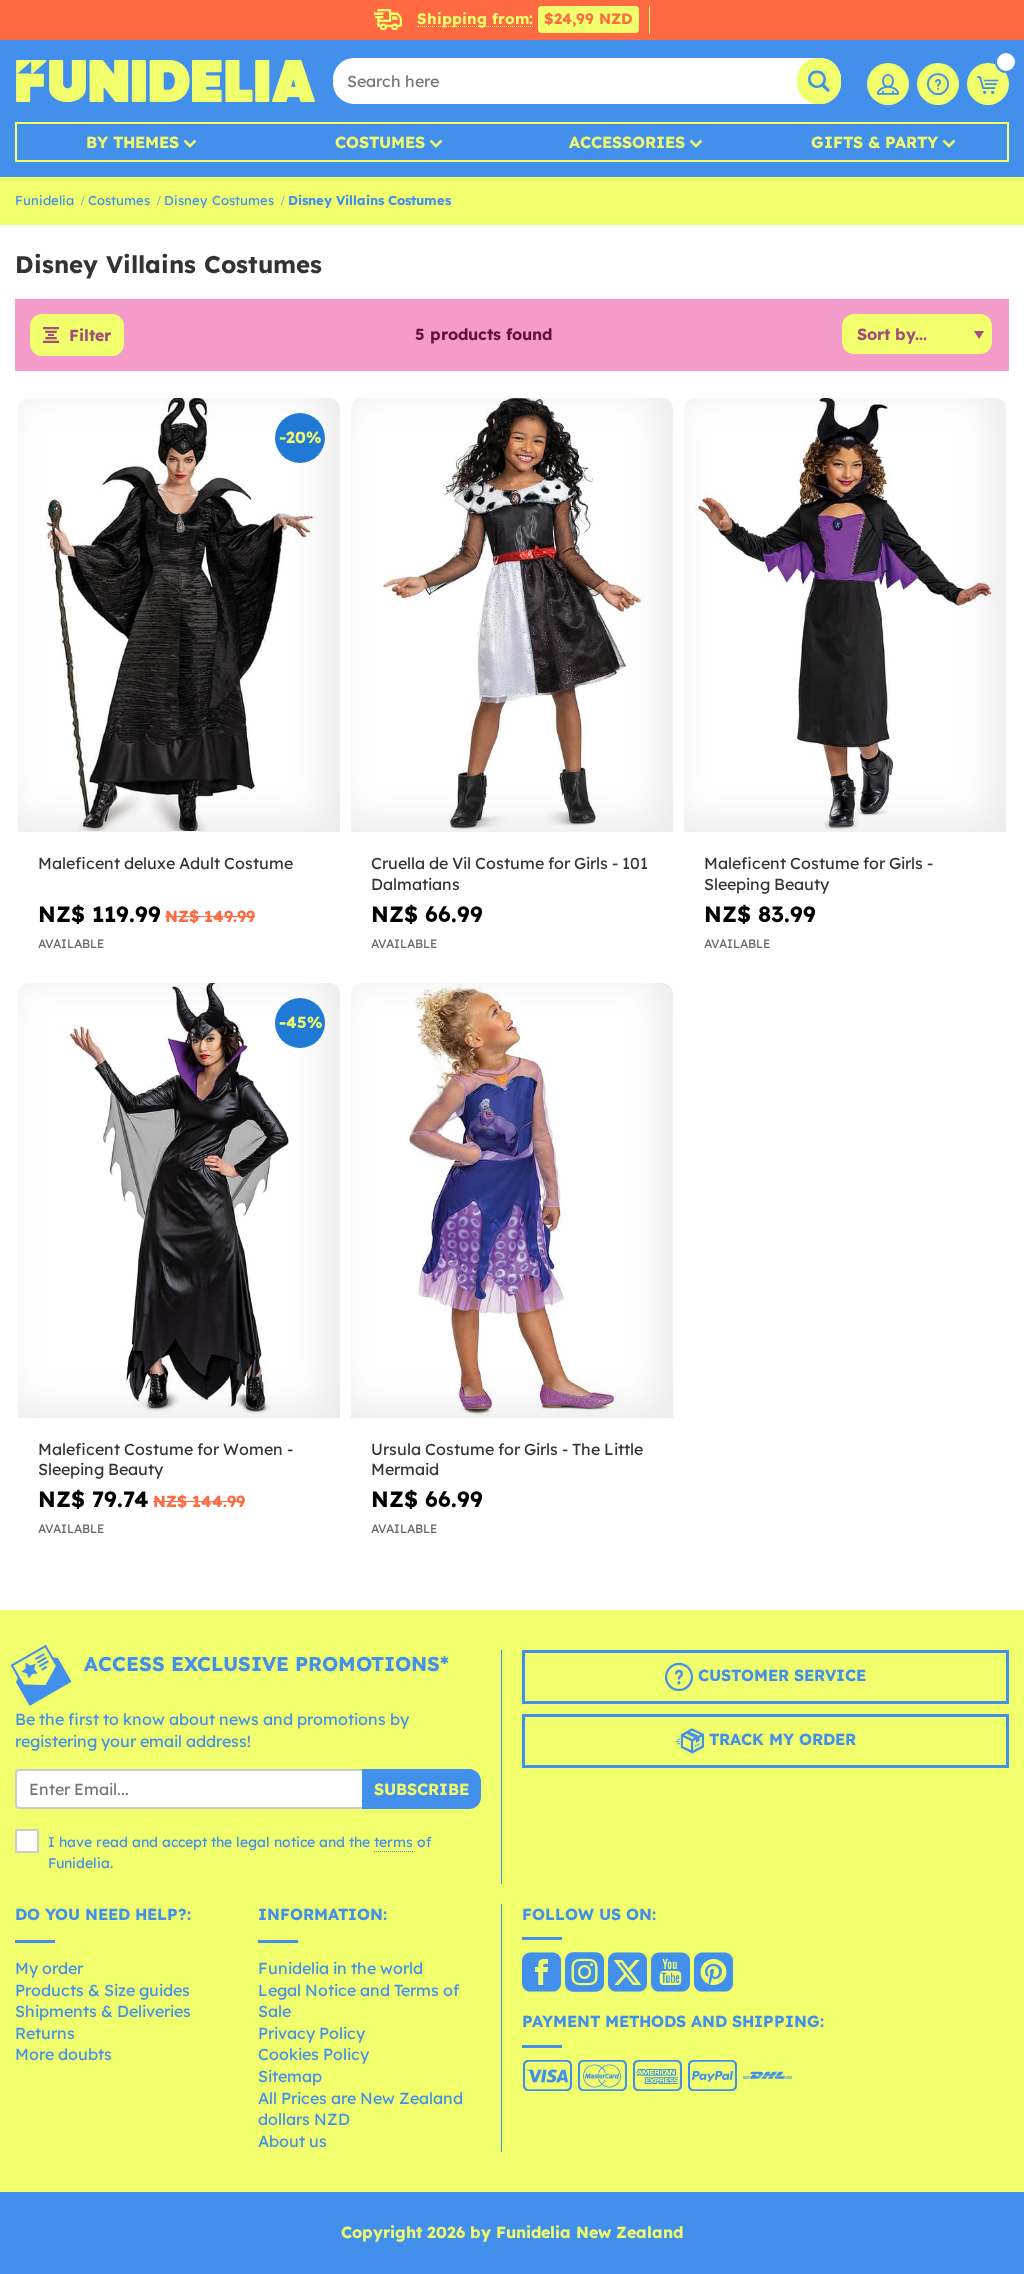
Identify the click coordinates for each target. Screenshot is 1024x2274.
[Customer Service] (938, 84)
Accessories (627, 142)
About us (292, 2141)
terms (393, 1842)
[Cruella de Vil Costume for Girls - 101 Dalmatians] (512, 615)
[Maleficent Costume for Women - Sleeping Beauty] (179, 1200)
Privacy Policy (311, 2033)
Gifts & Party (874, 142)
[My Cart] (988, 84)
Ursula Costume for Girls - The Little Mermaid (507, 1459)
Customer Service (779, 1676)
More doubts (63, 2054)
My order (49, 1968)
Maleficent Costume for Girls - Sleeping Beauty (818, 873)
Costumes (380, 142)
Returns (45, 2033)
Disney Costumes (219, 200)
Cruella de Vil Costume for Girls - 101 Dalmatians (509, 873)
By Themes (132, 142)
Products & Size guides (102, 1990)
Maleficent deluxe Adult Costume (165, 863)
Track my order (780, 1740)
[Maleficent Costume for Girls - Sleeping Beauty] (845, 615)
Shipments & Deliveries (103, 2011)
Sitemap (290, 2076)
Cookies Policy (313, 2054)
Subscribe (421, 1789)
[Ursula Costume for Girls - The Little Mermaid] (512, 1200)
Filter (90, 335)
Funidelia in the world (340, 1968)
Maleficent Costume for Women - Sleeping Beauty (165, 1459)
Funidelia (44, 200)
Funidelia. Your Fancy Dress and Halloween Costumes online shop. (165, 81)
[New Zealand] (541, 1974)
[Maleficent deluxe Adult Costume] (179, 615)
